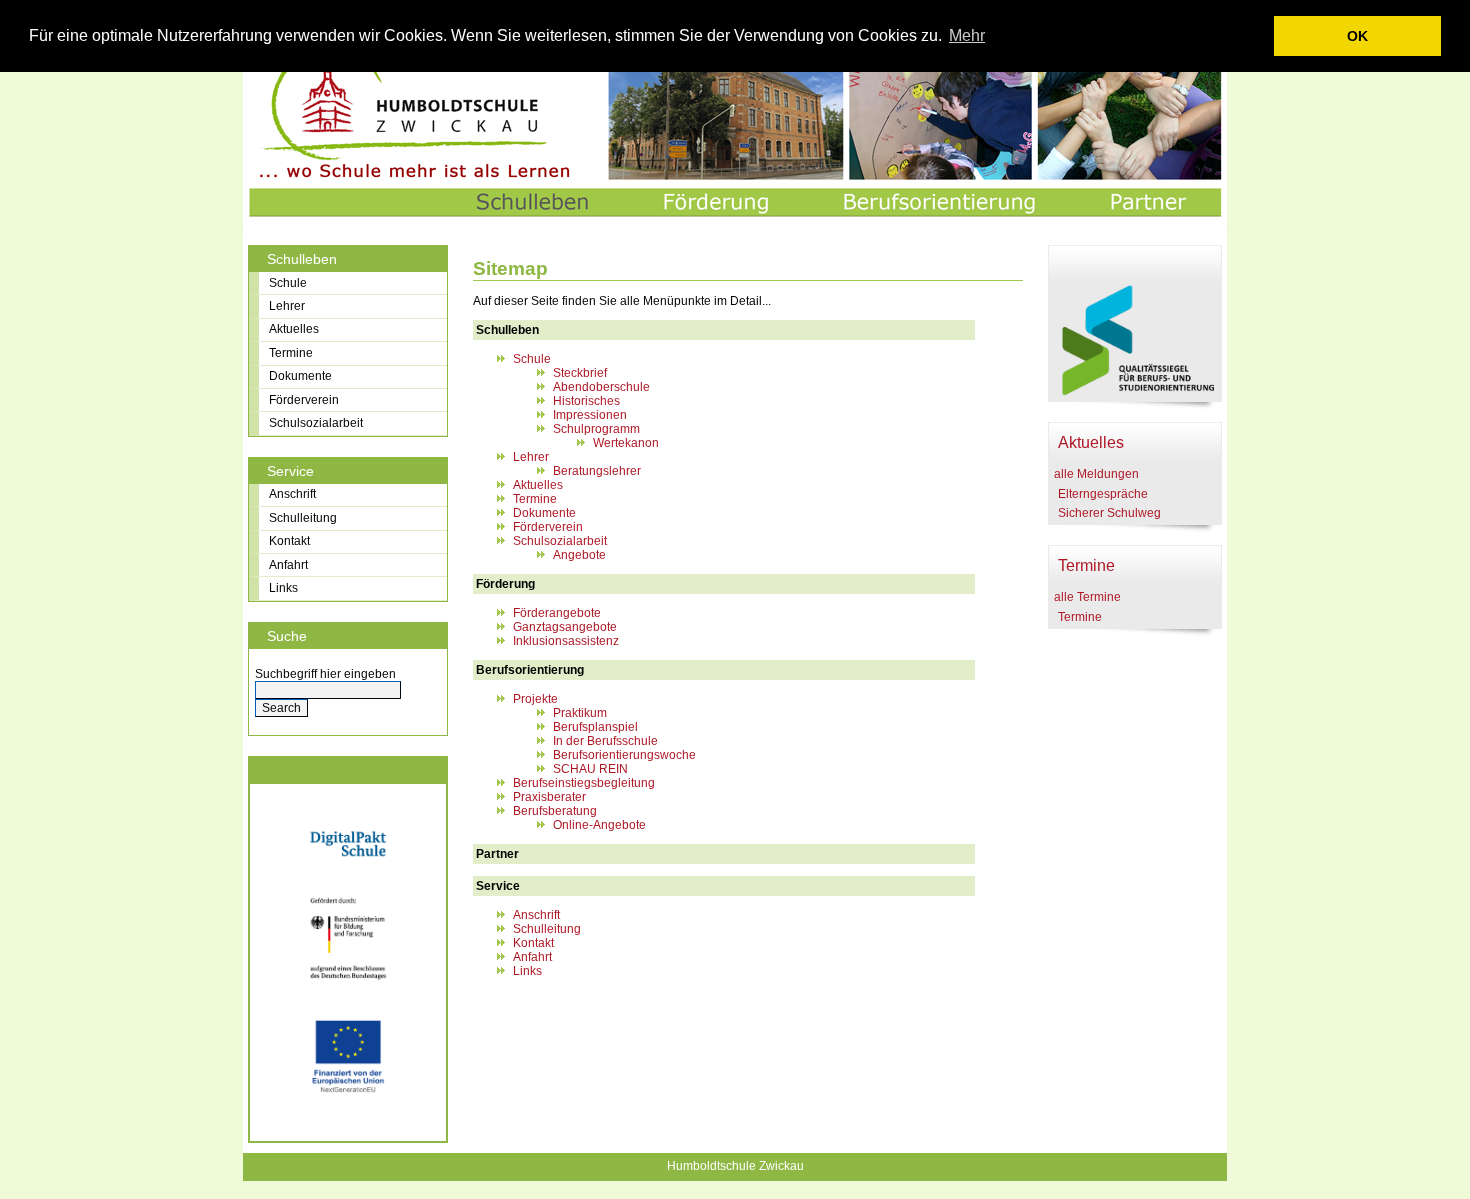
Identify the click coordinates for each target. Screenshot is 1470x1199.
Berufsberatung (555, 811)
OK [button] (1357, 36)
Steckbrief (580, 373)
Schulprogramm (596, 429)
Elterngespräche (1103, 494)
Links (527, 971)
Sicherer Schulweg (1109, 513)
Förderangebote (557, 613)
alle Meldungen (1096, 474)
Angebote (579, 555)
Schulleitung (547, 929)
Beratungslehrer (597, 471)
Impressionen (590, 415)
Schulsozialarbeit (560, 541)
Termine (535, 499)
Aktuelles (538, 485)
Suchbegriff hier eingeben (325, 674)
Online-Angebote (599, 825)
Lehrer (531, 457)
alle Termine (1087, 597)
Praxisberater (549, 797)
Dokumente (544, 513)
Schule (532, 359)
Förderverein (548, 527)
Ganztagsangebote (565, 627)
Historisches (586, 401)
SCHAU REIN (590, 769)
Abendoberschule (601, 387)
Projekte (535, 699)
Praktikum (580, 713)
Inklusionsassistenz (566, 641)
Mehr (967, 35)
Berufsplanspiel (595, 727)
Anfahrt (532, 957)
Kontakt (533, 943)
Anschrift (536, 915)
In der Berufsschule (605, 741)
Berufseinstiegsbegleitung (584, 783)
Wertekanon (626, 443)
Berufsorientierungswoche (624, 755)
